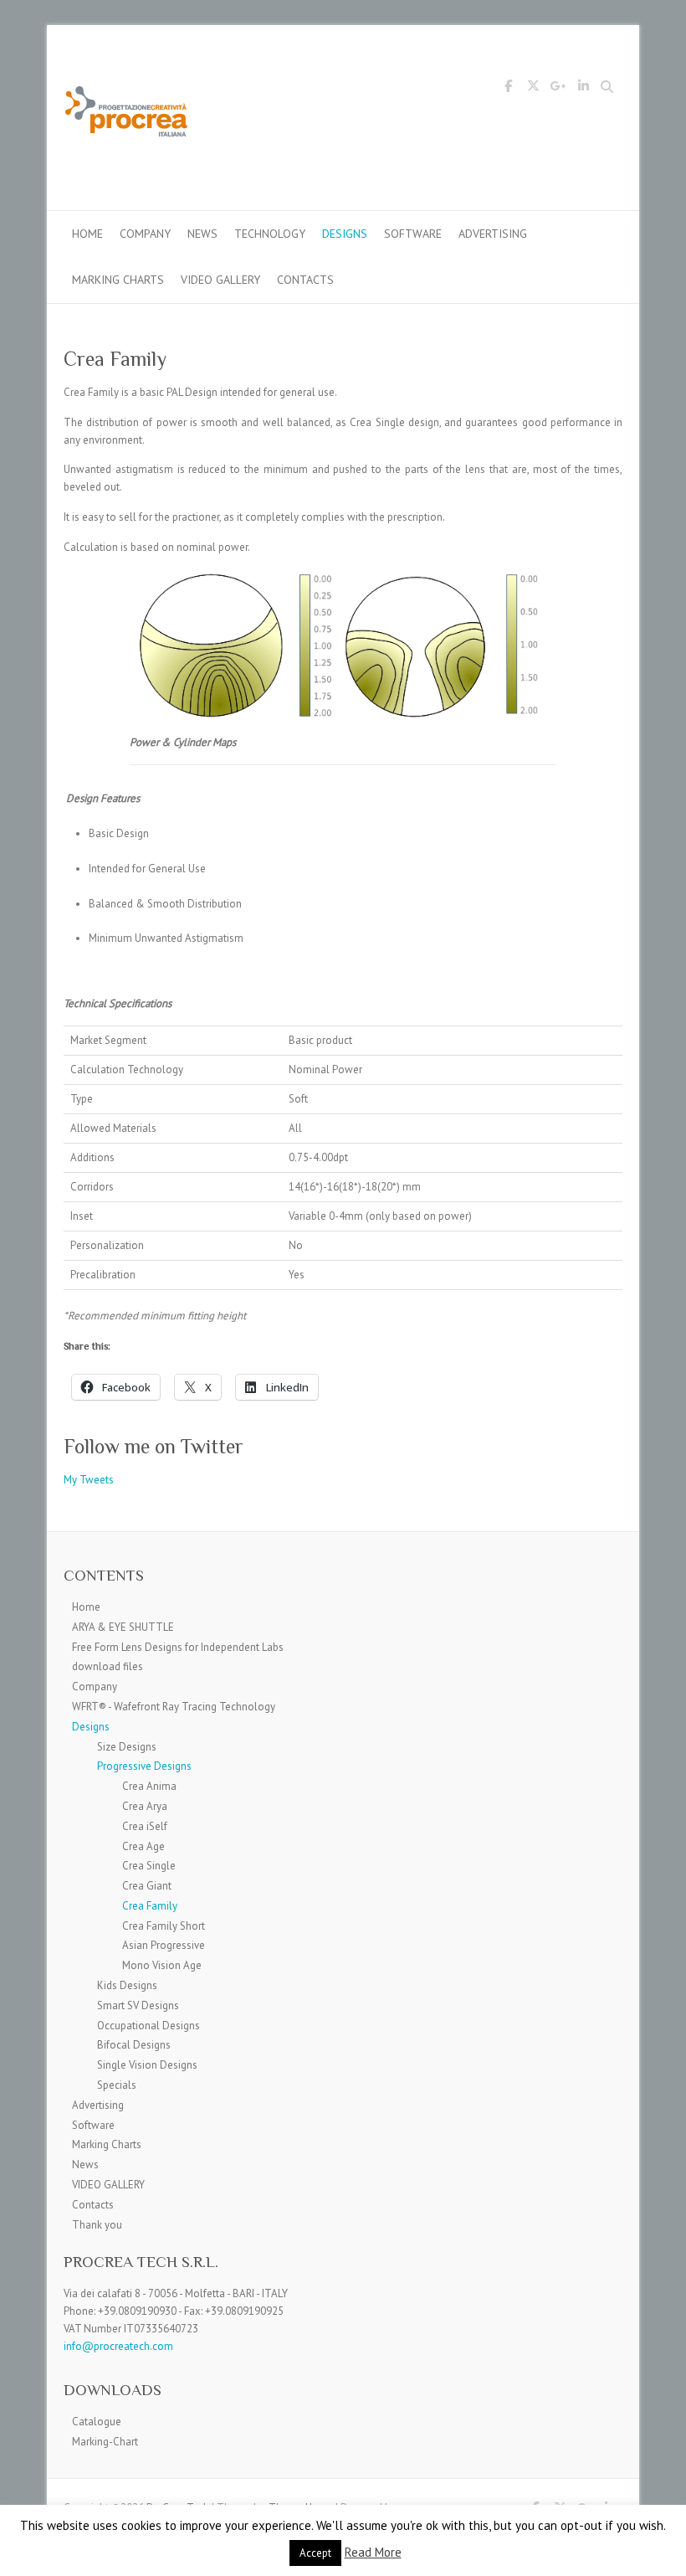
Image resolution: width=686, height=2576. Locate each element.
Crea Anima (149, 1786)
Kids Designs (127, 1985)
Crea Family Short (164, 1926)
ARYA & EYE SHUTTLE (123, 1627)
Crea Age (143, 1846)
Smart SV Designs (138, 2005)
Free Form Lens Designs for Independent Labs (178, 1647)
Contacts (305, 280)
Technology (270, 234)
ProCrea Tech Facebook (508, 89)
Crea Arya (145, 1806)
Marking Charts (118, 280)
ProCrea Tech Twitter (533, 89)
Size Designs (127, 1747)
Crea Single (149, 1866)
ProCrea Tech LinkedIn (583, 89)
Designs (345, 234)
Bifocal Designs (134, 2045)
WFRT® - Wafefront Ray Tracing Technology (174, 1707)
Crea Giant (147, 1886)
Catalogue (97, 2422)
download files (108, 1666)
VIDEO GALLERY (220, 280)
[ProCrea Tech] (126, 118)
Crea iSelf (145, 1826)
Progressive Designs (144, 1766)
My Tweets (89, 1480)
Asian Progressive (164, 1945)
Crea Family (150, 1906)
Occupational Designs (148, 2026)
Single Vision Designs (147, 2065)
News (202, 234)
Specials (117, 2085)
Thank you (97, 2225)
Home (87, 234)
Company (145, 234)
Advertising (493, 234)
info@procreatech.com (118, 2346)
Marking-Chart (105, 2442)
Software (413, 234)
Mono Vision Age (162, 1965)
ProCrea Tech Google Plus (558, 89)
